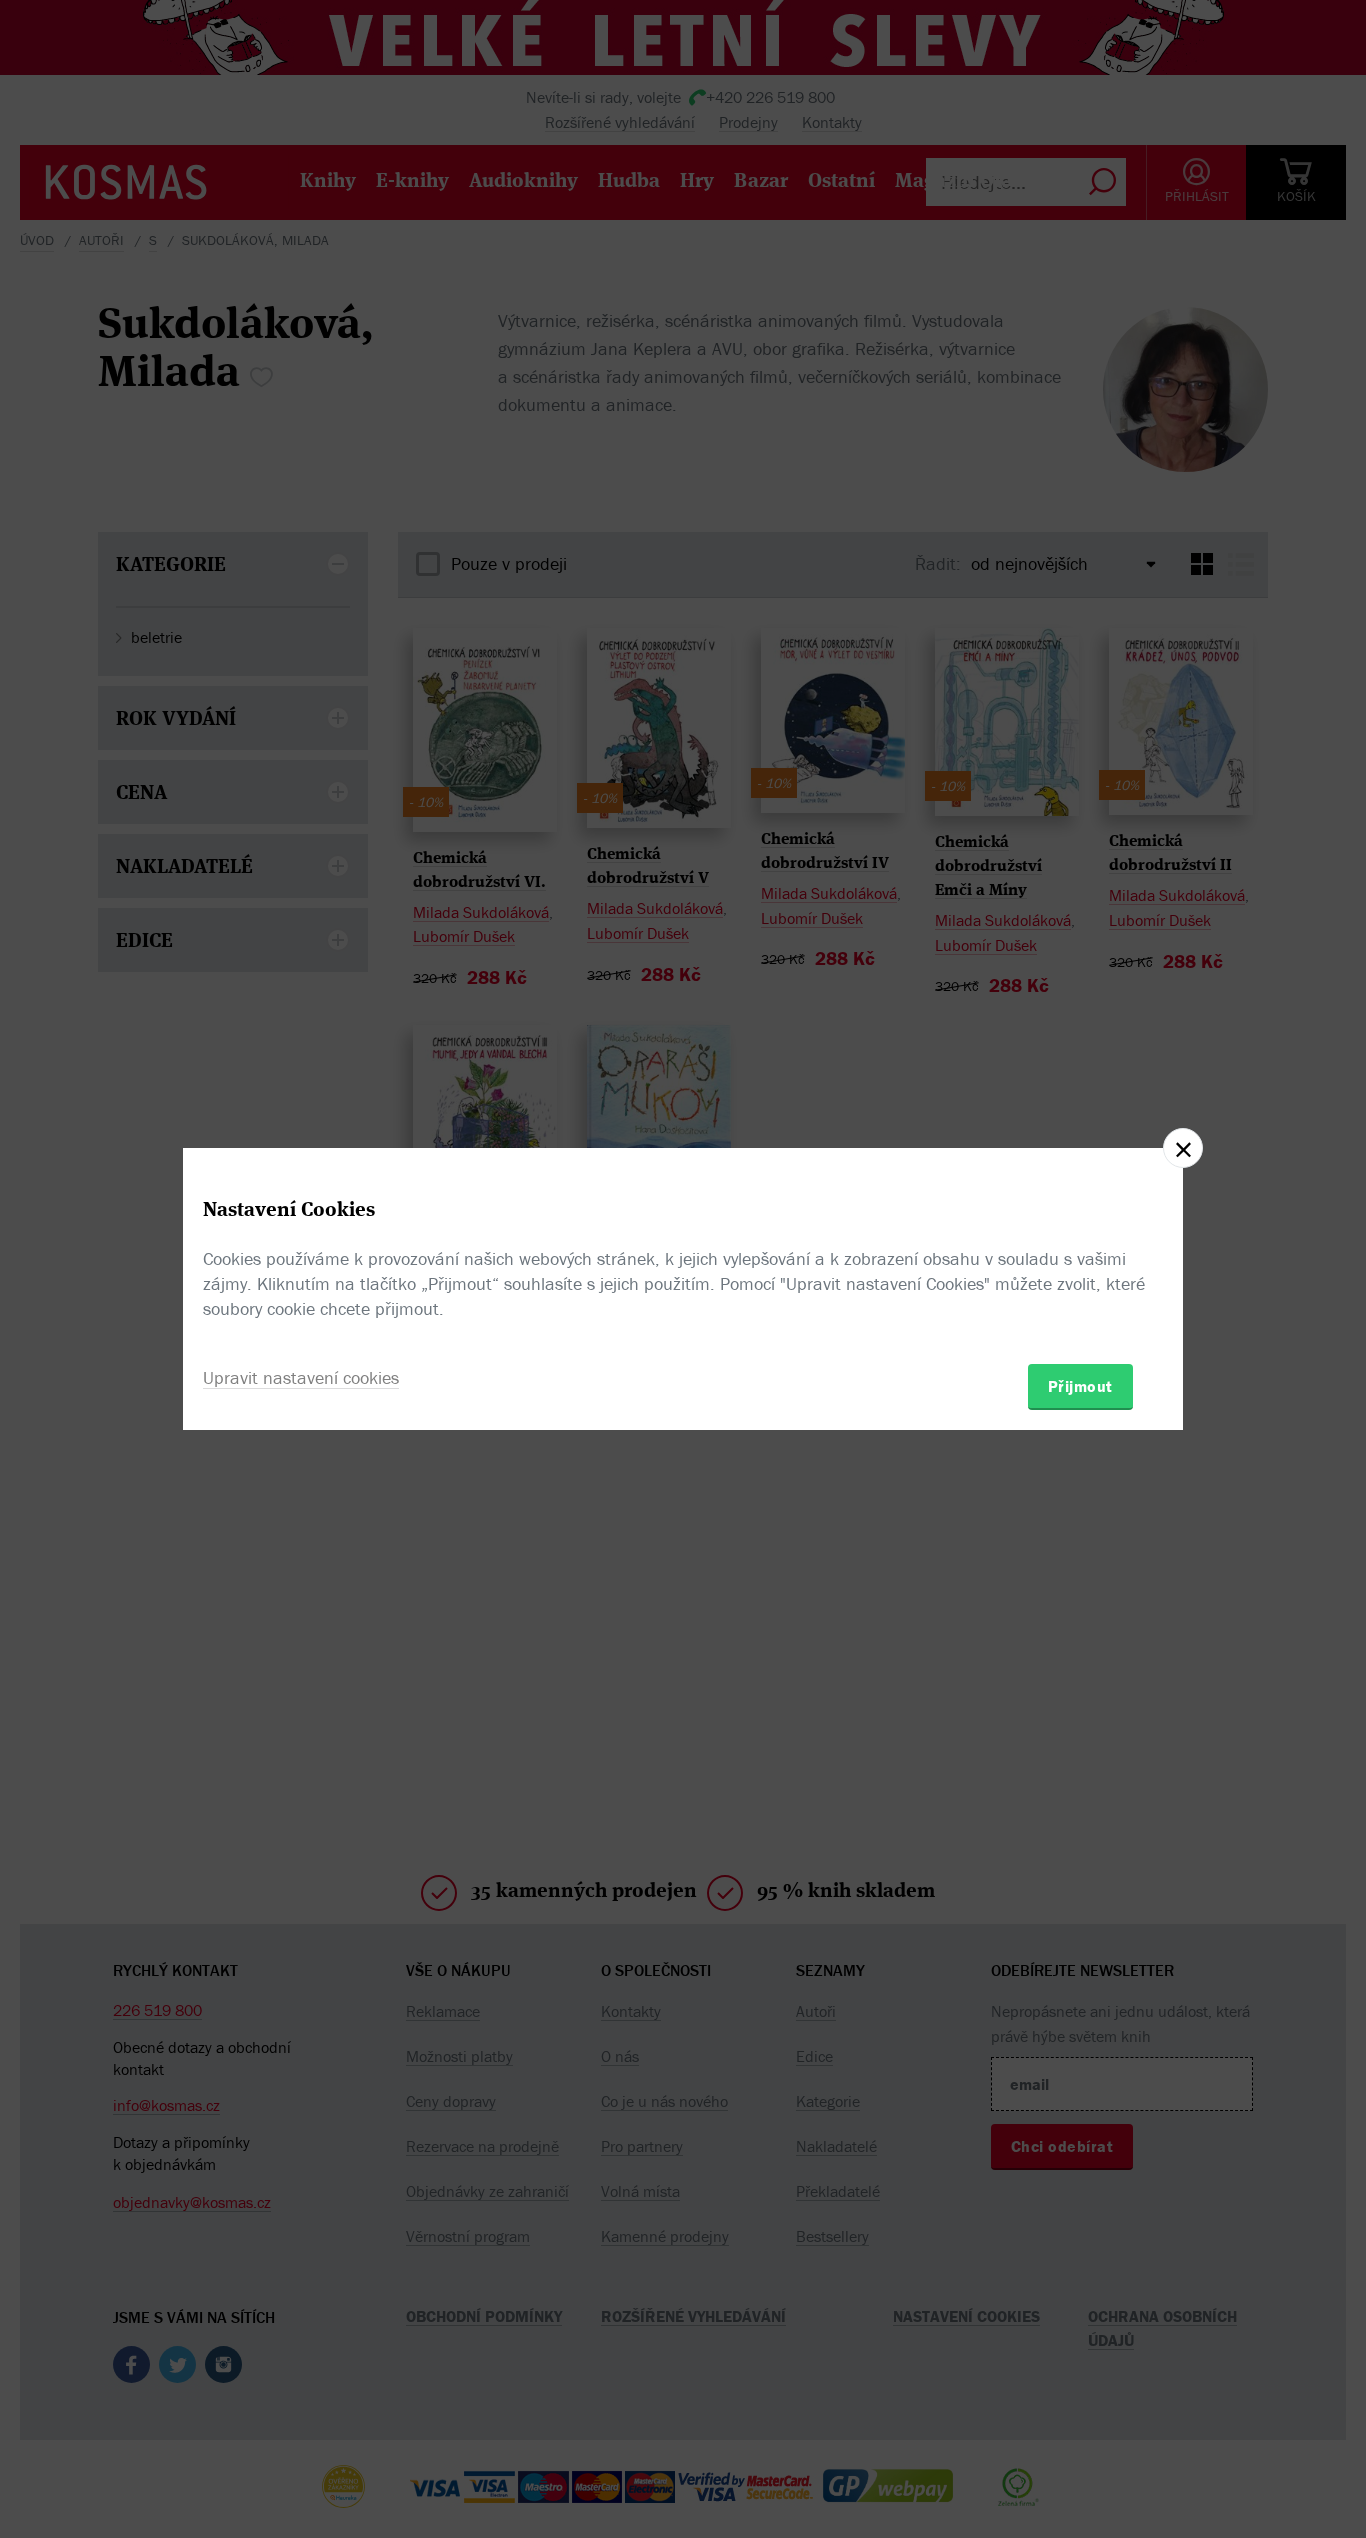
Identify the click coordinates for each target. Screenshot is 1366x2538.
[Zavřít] (1183, 1148)
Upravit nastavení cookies (301, 1377)
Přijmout (1080, 1386)
